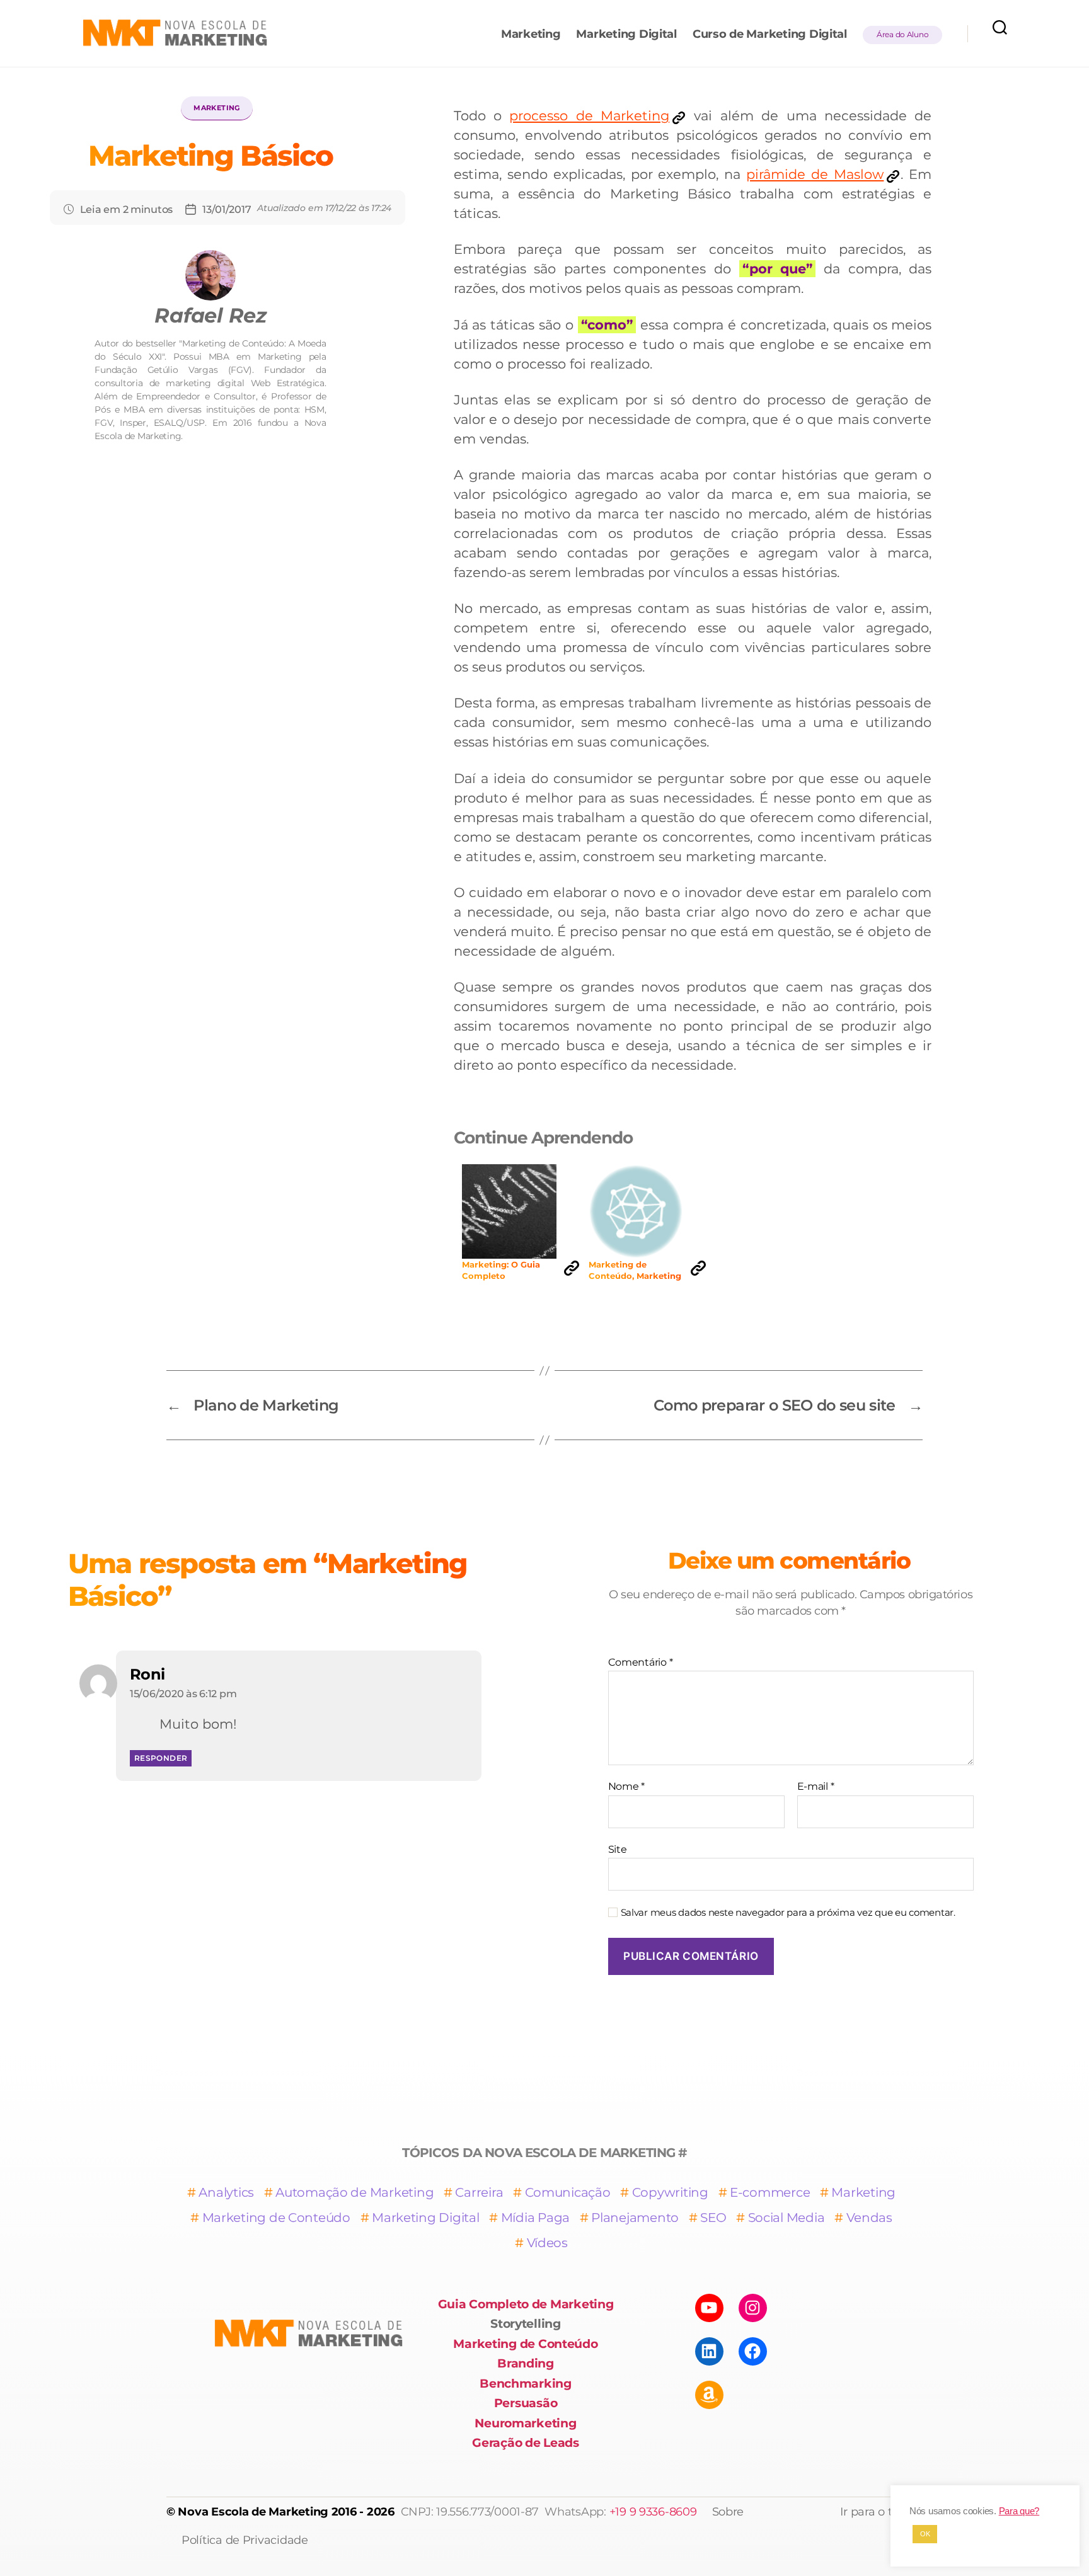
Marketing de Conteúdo (276, 2218)
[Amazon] (709, 2395)
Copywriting (670, 2192)
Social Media (786, 2218)
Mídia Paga (535, 2218)
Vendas (869, 2218)
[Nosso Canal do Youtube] (709, 2308)
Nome (626, 1787)
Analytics (226, 2192)
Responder (161, 1758)
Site (618, 1849)
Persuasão (526, 2403)
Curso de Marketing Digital (770, 34)
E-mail (816, 1787)
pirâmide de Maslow (815, 174)
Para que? (1019, 2511)
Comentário (641, 1663)
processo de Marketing (589, 116)
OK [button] (925, 2534)
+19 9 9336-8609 (653, 2512)
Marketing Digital (626, 34)
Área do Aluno (903, 34)
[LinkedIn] (709, 2351)
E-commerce (770, 2192)
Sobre (728, 2512)
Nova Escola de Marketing (253, 2512)
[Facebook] (753, 2351)
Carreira (479, 2192)
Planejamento (635, 2218)
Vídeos (547, 2243)
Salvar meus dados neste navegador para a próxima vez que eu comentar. (788, 1913)
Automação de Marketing (354, 2192)
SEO (713, 2218)
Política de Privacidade (245, 2540)
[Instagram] (753, 2308)
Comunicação (568, 2192)
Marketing (531, 34)
